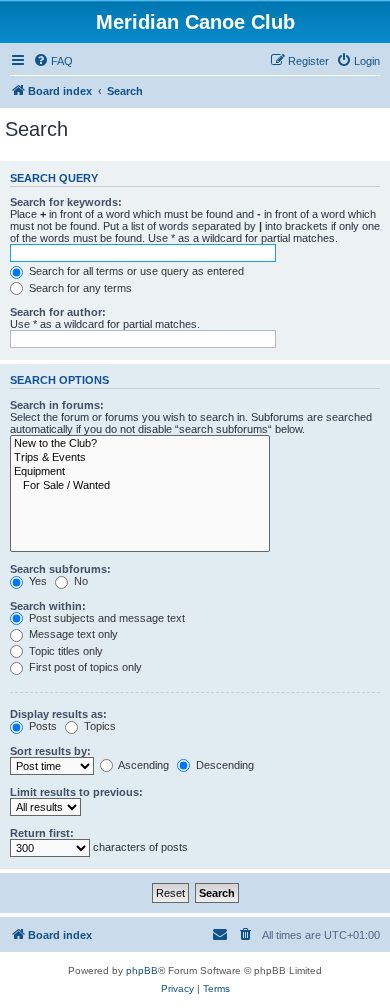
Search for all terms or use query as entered (135, 271)
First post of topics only (84, 667)
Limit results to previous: (76, 792)
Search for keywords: (66, 202)
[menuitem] (53, 61)
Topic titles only (64, 651)
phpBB (142, 970)
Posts (41, 726)
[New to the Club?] (140, 444)
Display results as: (58, 714)
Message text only (72, 634)
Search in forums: (57, 405)
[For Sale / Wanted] (140, 486)
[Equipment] (140, 472)
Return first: (42, 833)
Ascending (142, 765)
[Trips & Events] (140, 458)
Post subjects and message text (105, 618)
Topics (98, 726)
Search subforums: (60, 569)
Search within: (48, 606)
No (79, 581)
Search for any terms (79, 288)
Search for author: (58, 312)
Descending (223, 765)
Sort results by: (50, 751)
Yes (36, 581)
